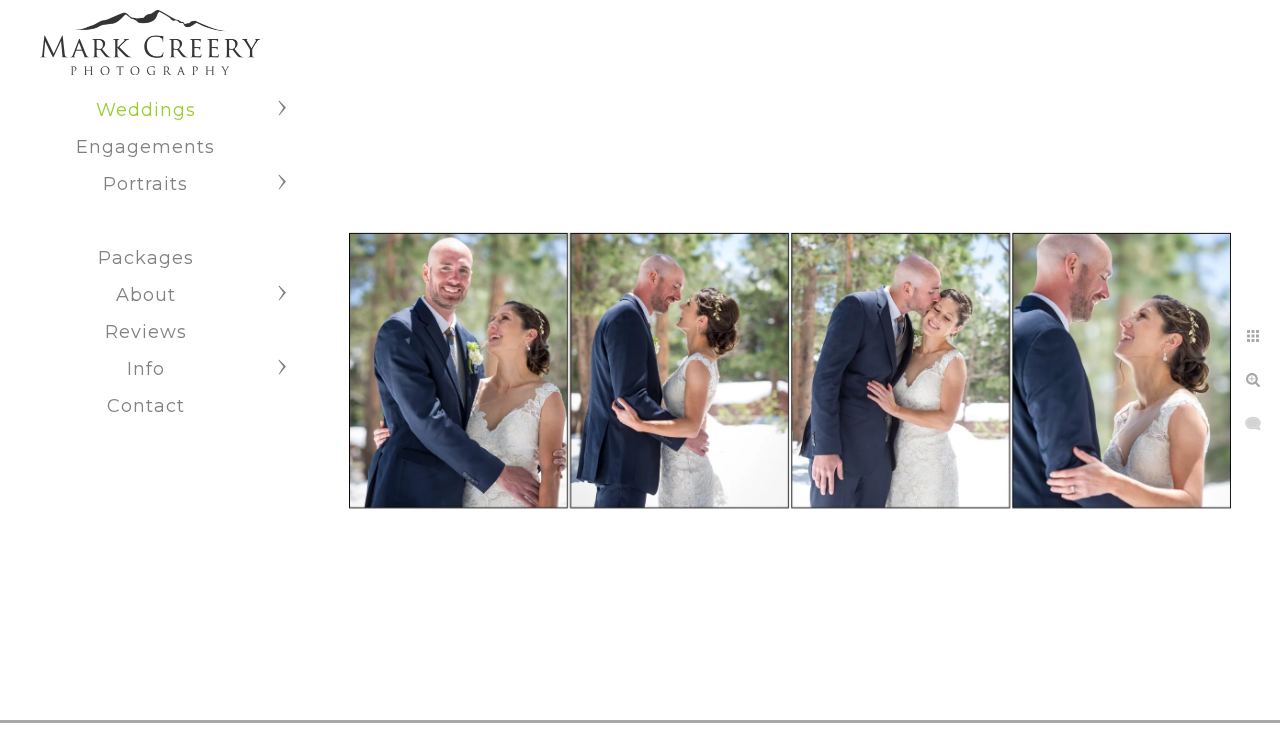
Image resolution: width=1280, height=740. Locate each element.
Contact (146, 406)
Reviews (146, 332)
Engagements (145, 147)
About (146, 295)
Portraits (145, 184)
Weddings (146, 110)
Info (146, 369)
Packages (146, 258)
